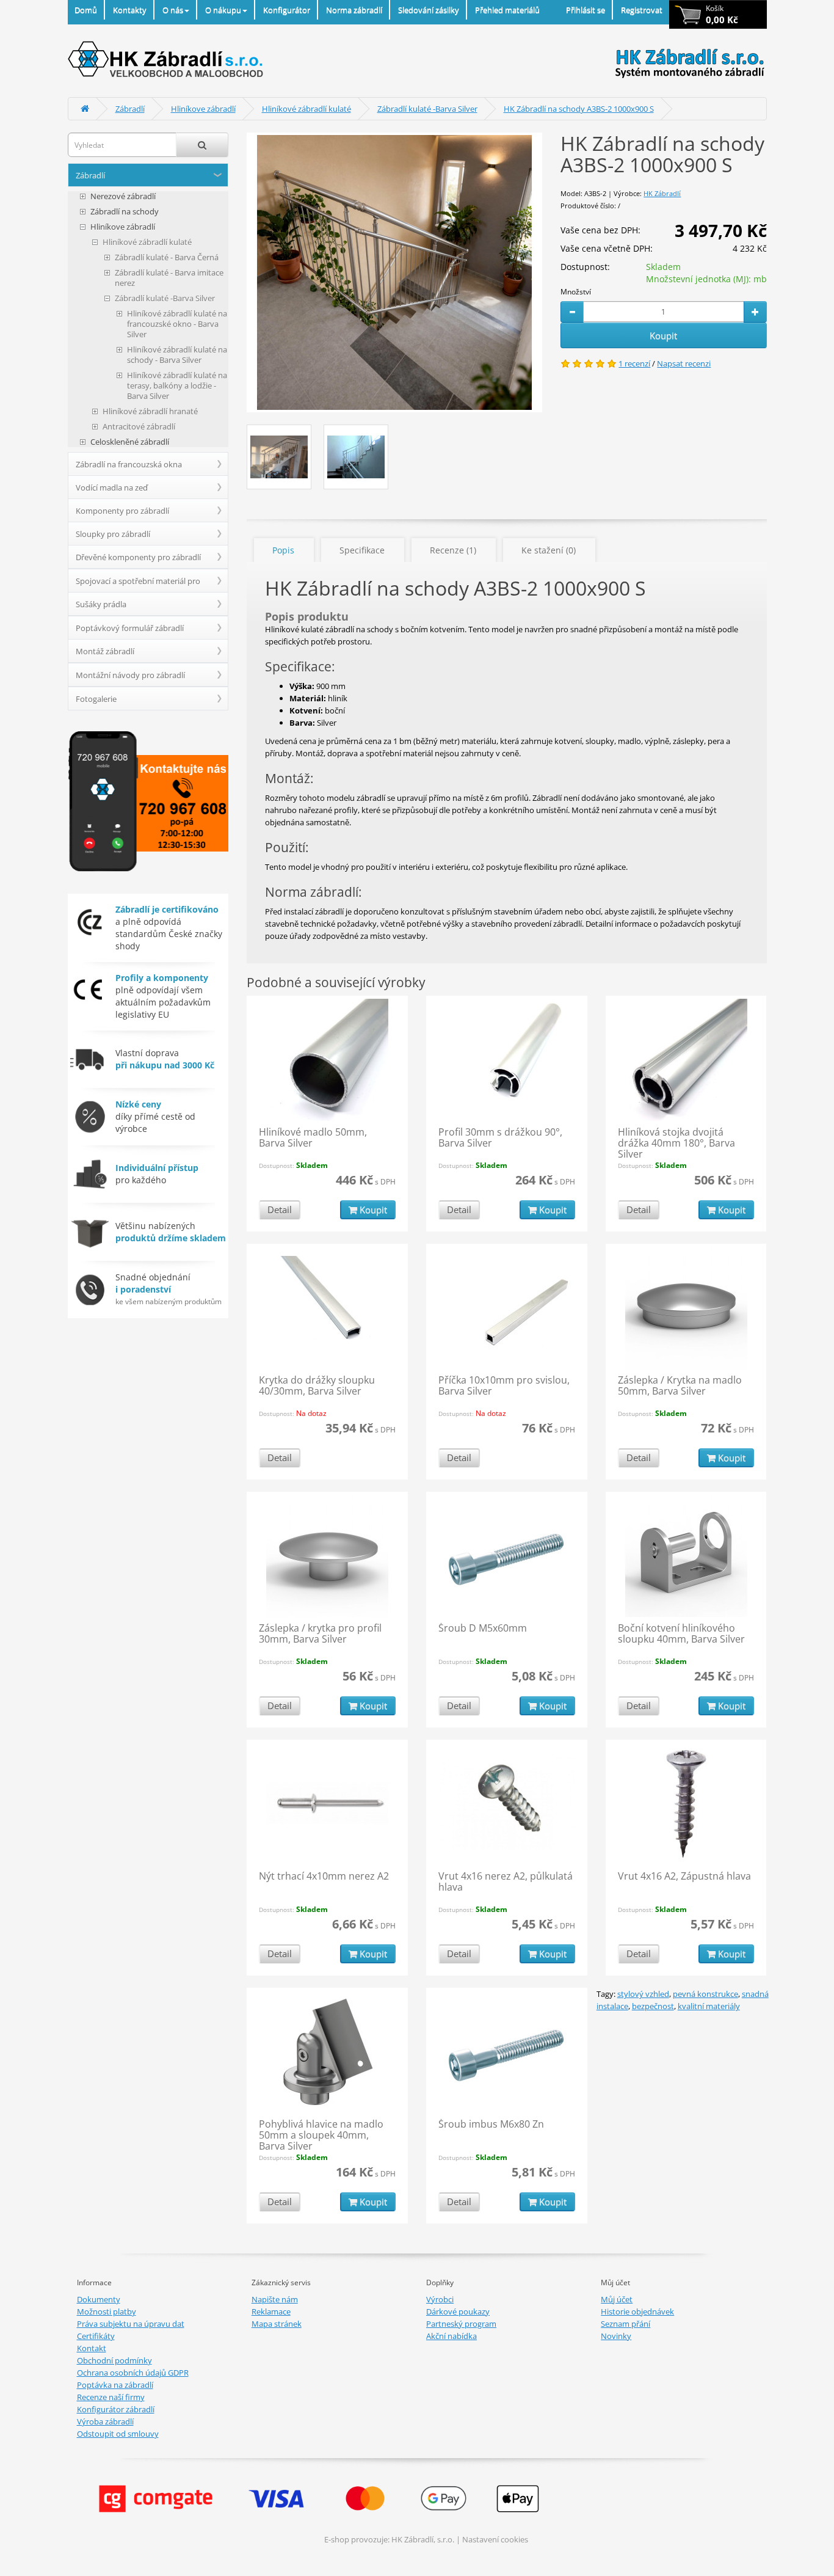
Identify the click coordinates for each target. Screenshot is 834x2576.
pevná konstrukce (705, 1994)
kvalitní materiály (709, 2006)
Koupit (663, 335)
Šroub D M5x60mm (483, 1628)
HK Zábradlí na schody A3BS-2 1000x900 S (579, 109)
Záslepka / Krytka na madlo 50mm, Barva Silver (680, 1385)
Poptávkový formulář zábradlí (130, 628)
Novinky (616, 2336)
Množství (576, 292)
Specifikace (362, 550)
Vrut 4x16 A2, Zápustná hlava (684, 1876)
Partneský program (461, 2324)
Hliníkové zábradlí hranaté (150, 411)
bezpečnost (653, 2006)
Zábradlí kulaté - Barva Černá (167, 257)
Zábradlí (130, 109)
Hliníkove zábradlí (203, 109)
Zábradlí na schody (125, 212)
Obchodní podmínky (114, 2360)
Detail (280, 1210)
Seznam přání (625, 2324)
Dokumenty (99, 2299)
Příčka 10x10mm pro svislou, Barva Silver (504, 1385)
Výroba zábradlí (105, 2421)
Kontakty (130, 10)
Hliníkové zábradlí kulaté (306, 109)
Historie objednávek (637, 2311)
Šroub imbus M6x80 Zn (491, 2124)
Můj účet (617, 2299)
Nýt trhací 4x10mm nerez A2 (324, 1876)
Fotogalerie (96, 699)
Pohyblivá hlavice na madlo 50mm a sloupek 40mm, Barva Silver (321, 2135)
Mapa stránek (277, 2324)
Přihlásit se (586, 10)
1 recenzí (634, 363)
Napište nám (275, 2299)
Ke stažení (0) (549, 550)
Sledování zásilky (429, 10)
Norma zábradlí (354, 10)
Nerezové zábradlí (123, 196)
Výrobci (440, 2299)
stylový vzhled (643, 1994)
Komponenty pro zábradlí (122, 511)
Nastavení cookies (495, 2539)
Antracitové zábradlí (139, 427)
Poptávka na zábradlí (115, 2385)
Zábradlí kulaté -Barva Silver (427, 109)
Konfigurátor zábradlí (116, 2409)
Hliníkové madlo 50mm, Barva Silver (313, 1137)
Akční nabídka (451, 2336)
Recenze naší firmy (111, 2397)
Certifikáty (96, 2336)
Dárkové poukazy (458, 2311)
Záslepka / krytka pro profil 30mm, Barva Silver (320, 1633)
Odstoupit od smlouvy (118, 2434)
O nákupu (223, 10)
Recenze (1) (453, 550)
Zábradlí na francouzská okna (129, 464)
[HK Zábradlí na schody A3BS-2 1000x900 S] (394, 272)
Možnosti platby (107, 2311)
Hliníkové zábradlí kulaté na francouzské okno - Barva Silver (177, 324)
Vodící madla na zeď (112, 487)
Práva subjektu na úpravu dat (131, 2324)
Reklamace (271, 2311)
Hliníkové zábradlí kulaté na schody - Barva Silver (177, 355)
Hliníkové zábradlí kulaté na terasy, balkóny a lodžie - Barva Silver (177, 386)
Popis (283, 550)
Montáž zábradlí (105, 651)
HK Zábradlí (662, 193)
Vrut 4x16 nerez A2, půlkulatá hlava (506, 1881)
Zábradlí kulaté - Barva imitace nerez (169, 278)
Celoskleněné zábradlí (130, 442)
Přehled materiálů (507, 10)
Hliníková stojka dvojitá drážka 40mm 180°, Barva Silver (676, 1143)
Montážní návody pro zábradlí (130, 675)
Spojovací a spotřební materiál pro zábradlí (138, 584)
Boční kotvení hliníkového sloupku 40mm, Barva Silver (681, 1633)
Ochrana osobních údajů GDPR (133, 2373)
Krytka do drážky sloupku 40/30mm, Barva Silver (317, 1385)
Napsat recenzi (684, 363)
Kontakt (92, 2348)
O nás (173, 10)
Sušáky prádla (101, 604)
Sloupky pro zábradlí (113, 534)
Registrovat (642, 10)
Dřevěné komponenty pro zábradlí (138, 557)
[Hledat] (202, 145)
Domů (86, 10)
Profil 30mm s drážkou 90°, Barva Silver (500, 1137)
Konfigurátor (287, 10)
